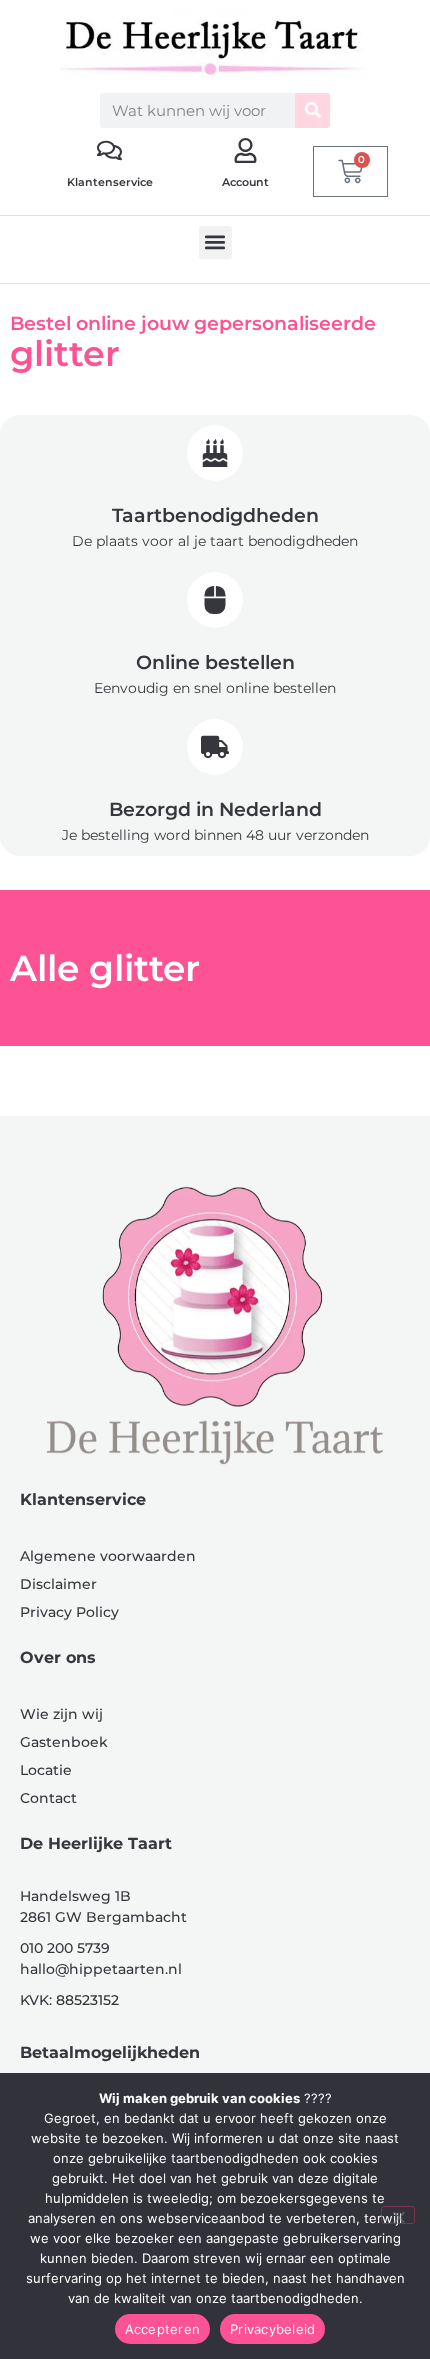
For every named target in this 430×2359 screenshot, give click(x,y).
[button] (215, 242)
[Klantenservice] (109, 150)
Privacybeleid (272, 2329)
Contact (48, 1798)
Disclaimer (58, 1584)
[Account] (245, 150)
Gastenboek (64, 1742)
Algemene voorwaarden (108, 1556)
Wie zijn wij (61, 1714)
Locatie (46, 1770)
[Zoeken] (312, 110)
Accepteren (163, 2329)
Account (245, 182)
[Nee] (398, 2215)
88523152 (87, 2000)
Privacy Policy (69, 1612)
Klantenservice (110, 182)
